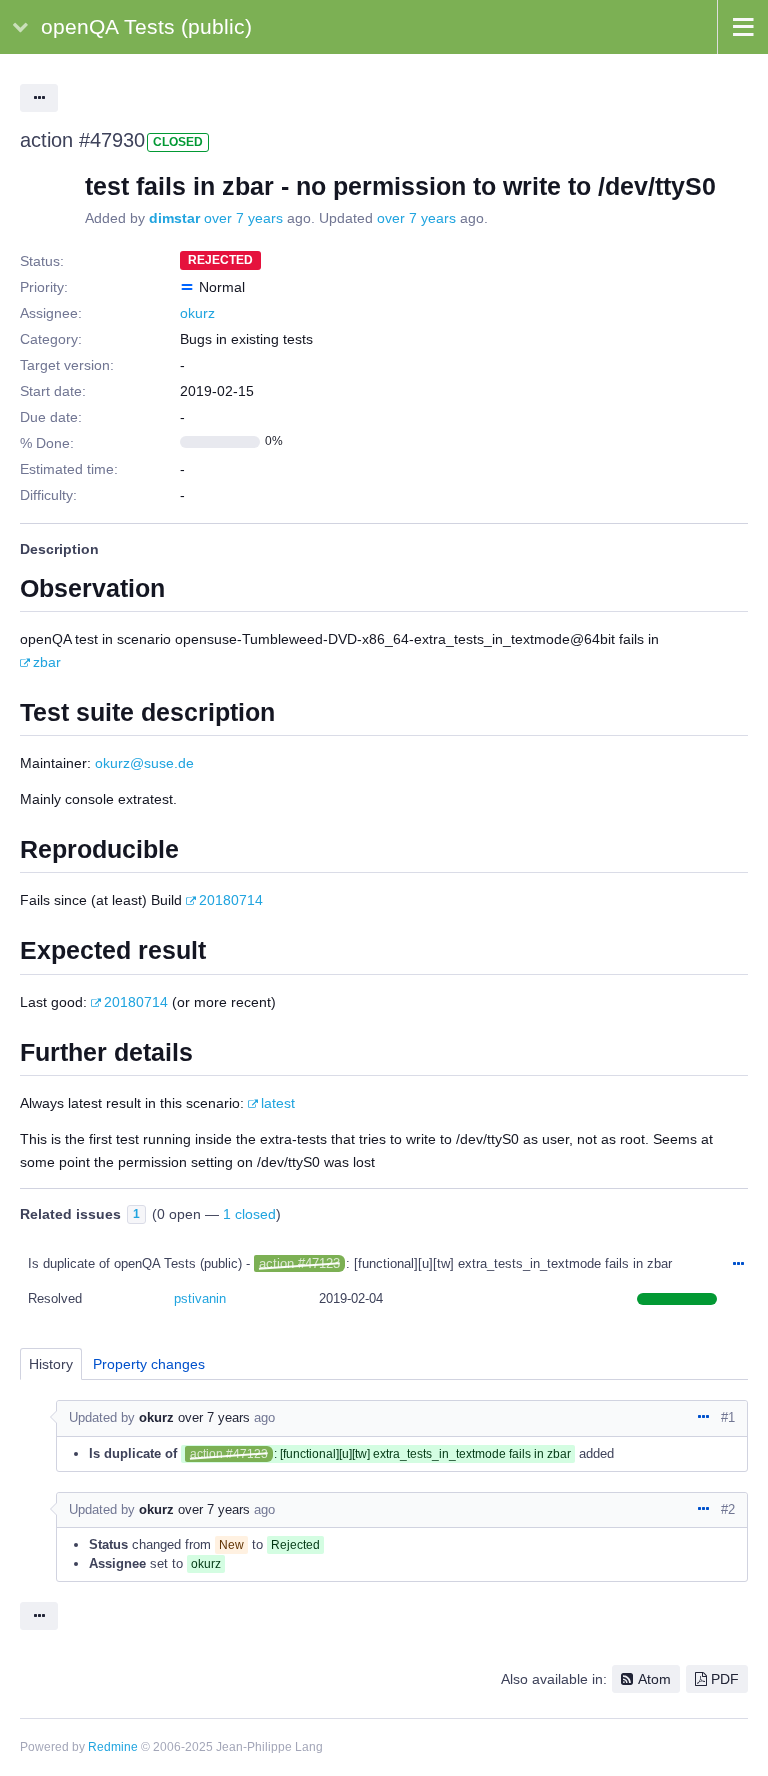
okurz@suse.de (144, 763)
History (51, 1364)
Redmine (113, 1747)
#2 (728, 1509)
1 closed (249, 1214)
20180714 (231, 900)
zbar (47, 662)
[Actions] (738, 1265)
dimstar (174, 218)
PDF (725, 1679)
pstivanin (200, 1298)
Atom (654, 1679)
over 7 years (243, 218)
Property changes (149, 1364)
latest (278, 1103)
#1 (728, 1417)
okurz (197, 313)
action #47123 (299, 1263)
